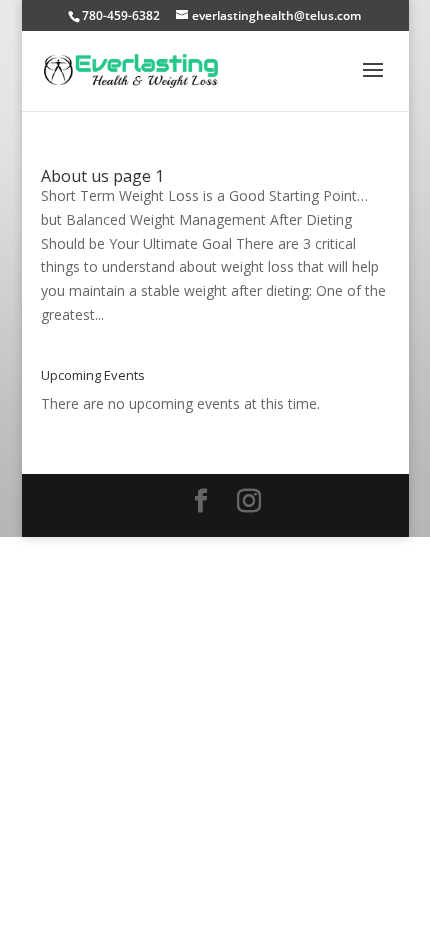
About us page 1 (102, 176)
